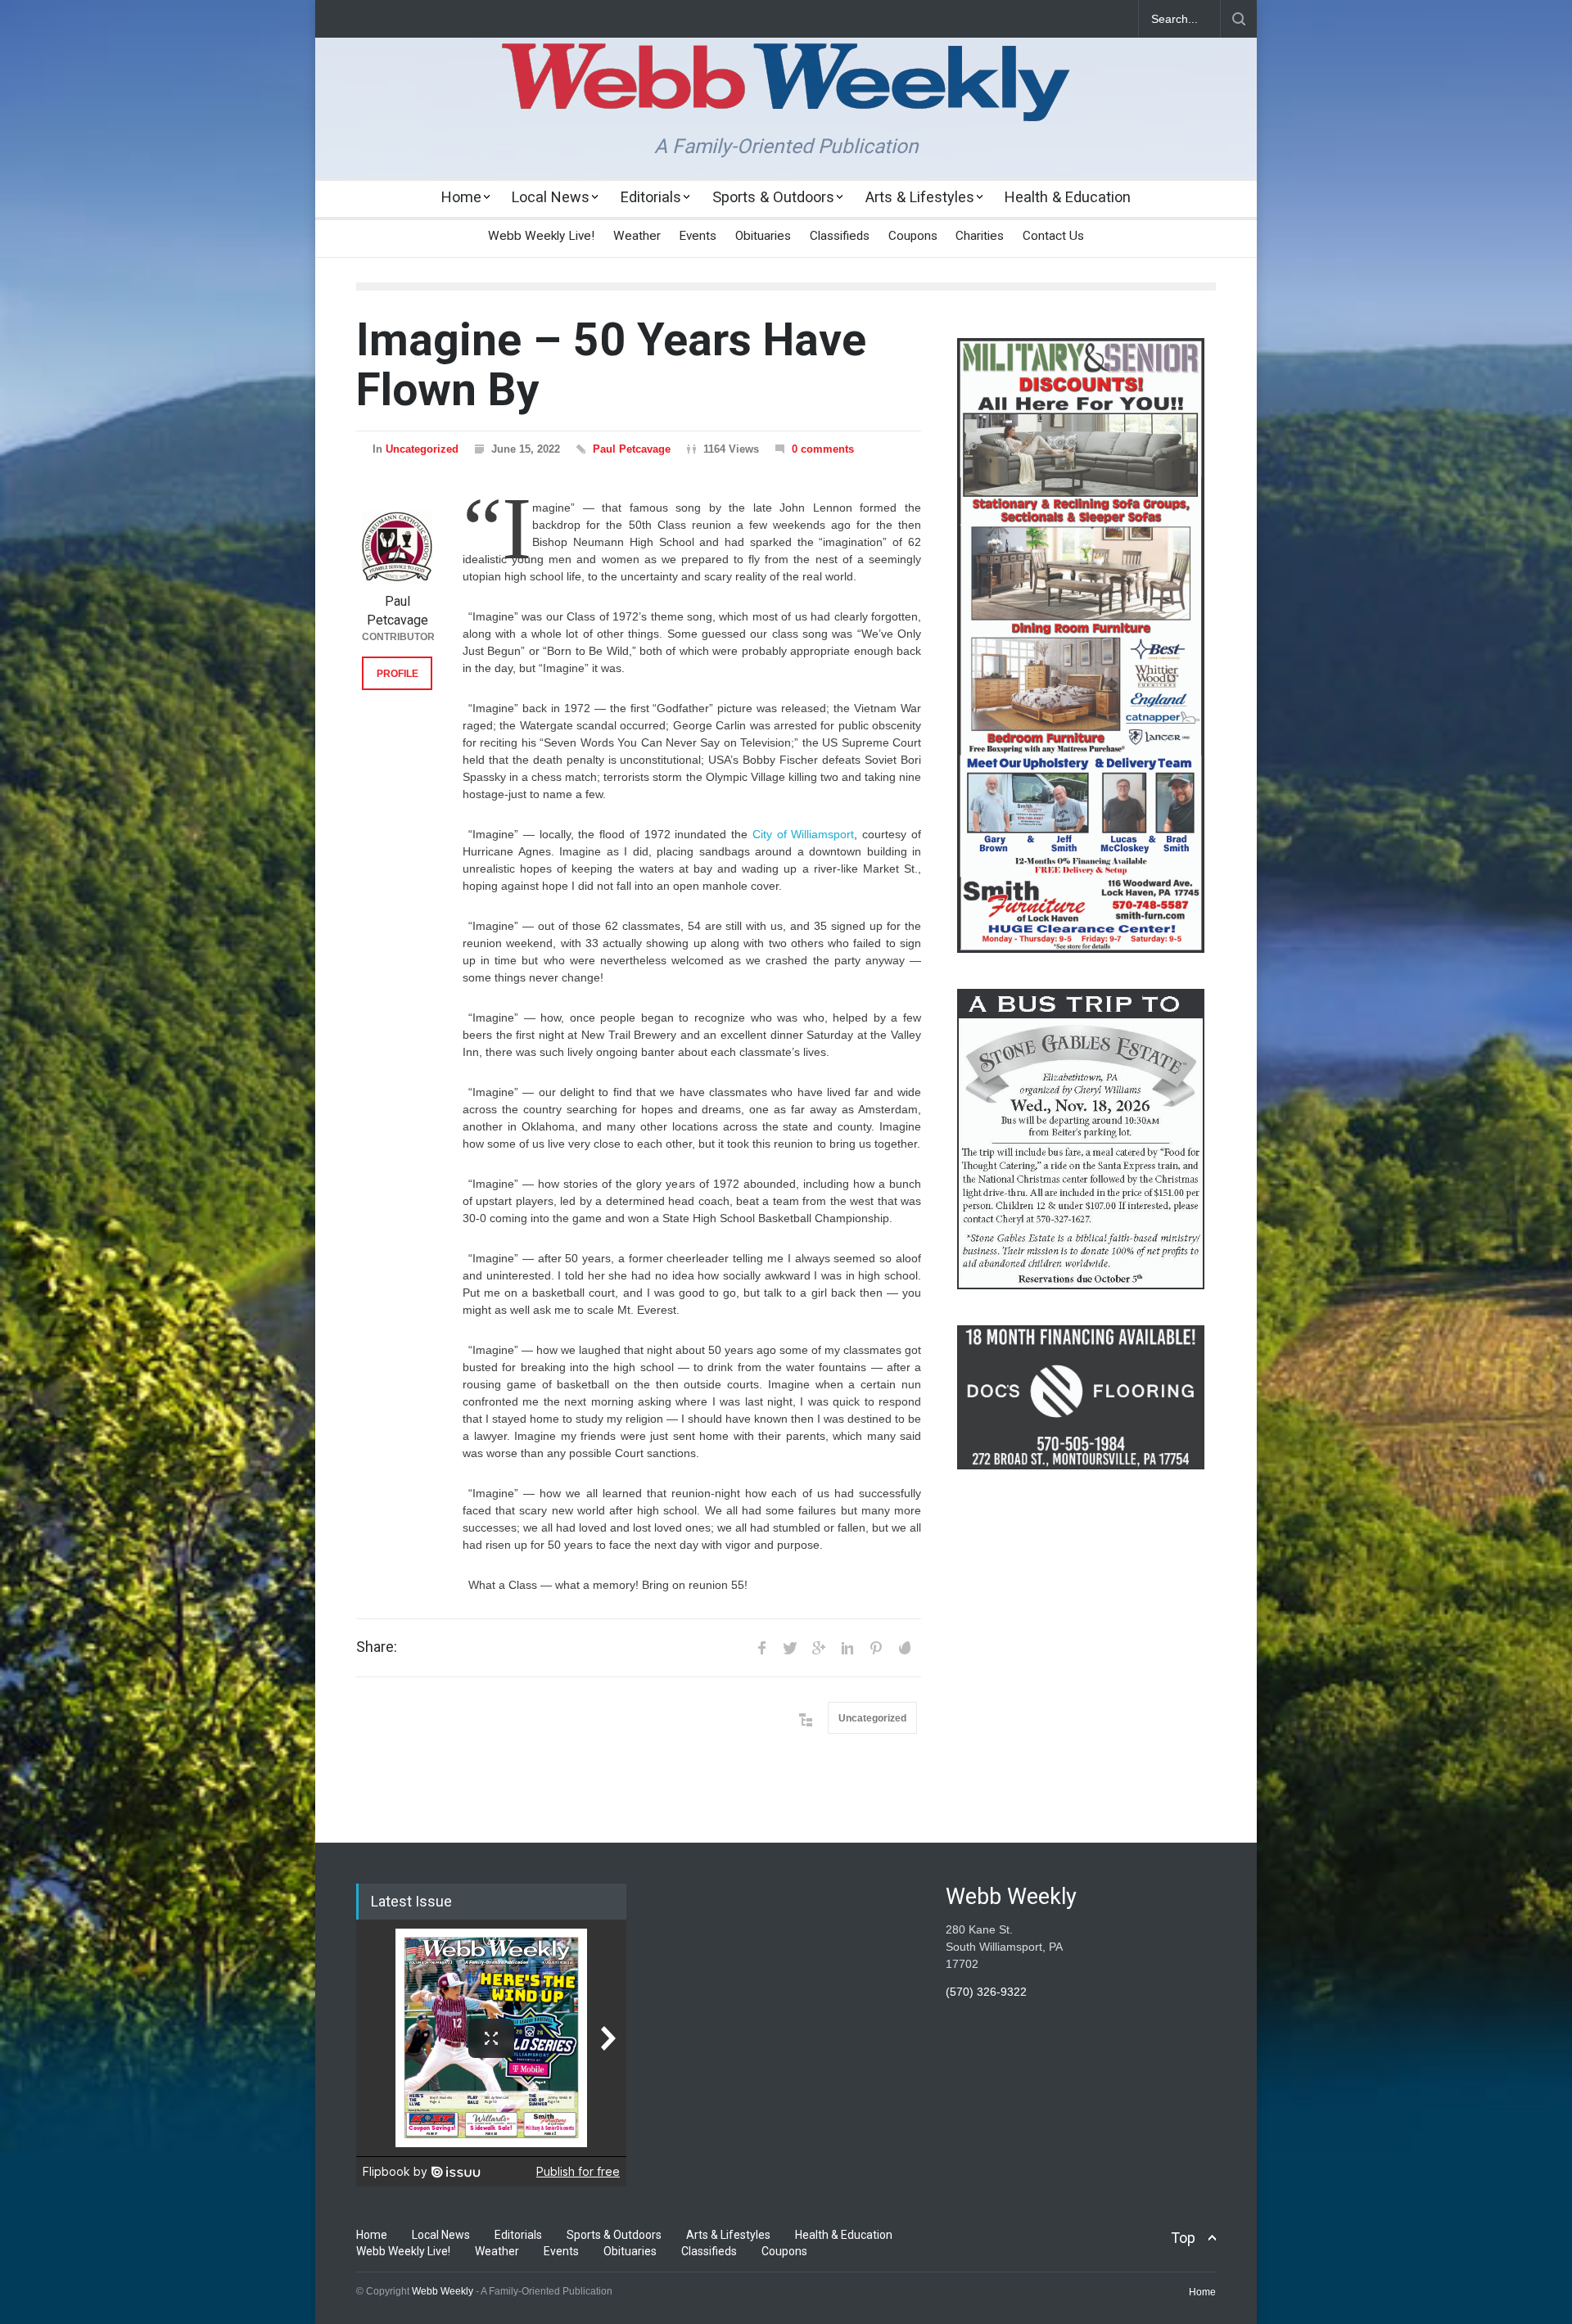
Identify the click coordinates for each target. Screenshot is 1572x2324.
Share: (377, 1647)
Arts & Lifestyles (920, 197)
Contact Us (1053, 236)
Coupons (913, 236)
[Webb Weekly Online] (786, 95)
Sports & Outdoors (773, 197)
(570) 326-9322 (986, 1992)
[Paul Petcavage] (397, 548)
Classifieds (840, 236)
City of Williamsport (804, 834)
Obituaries (763, 236)
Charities (980, 236)
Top (1183, 2238)
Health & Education (1068, 197)
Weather (637, 236)
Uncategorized (422, 449)
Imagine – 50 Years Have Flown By (611, 365)
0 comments (823, 449)
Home (461, 197)
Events (698, 236)
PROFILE (398, 674)
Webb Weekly (443, 2291)
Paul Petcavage (632, 449)
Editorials (651, 197)
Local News (551, 197)
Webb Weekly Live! (541, 236)
